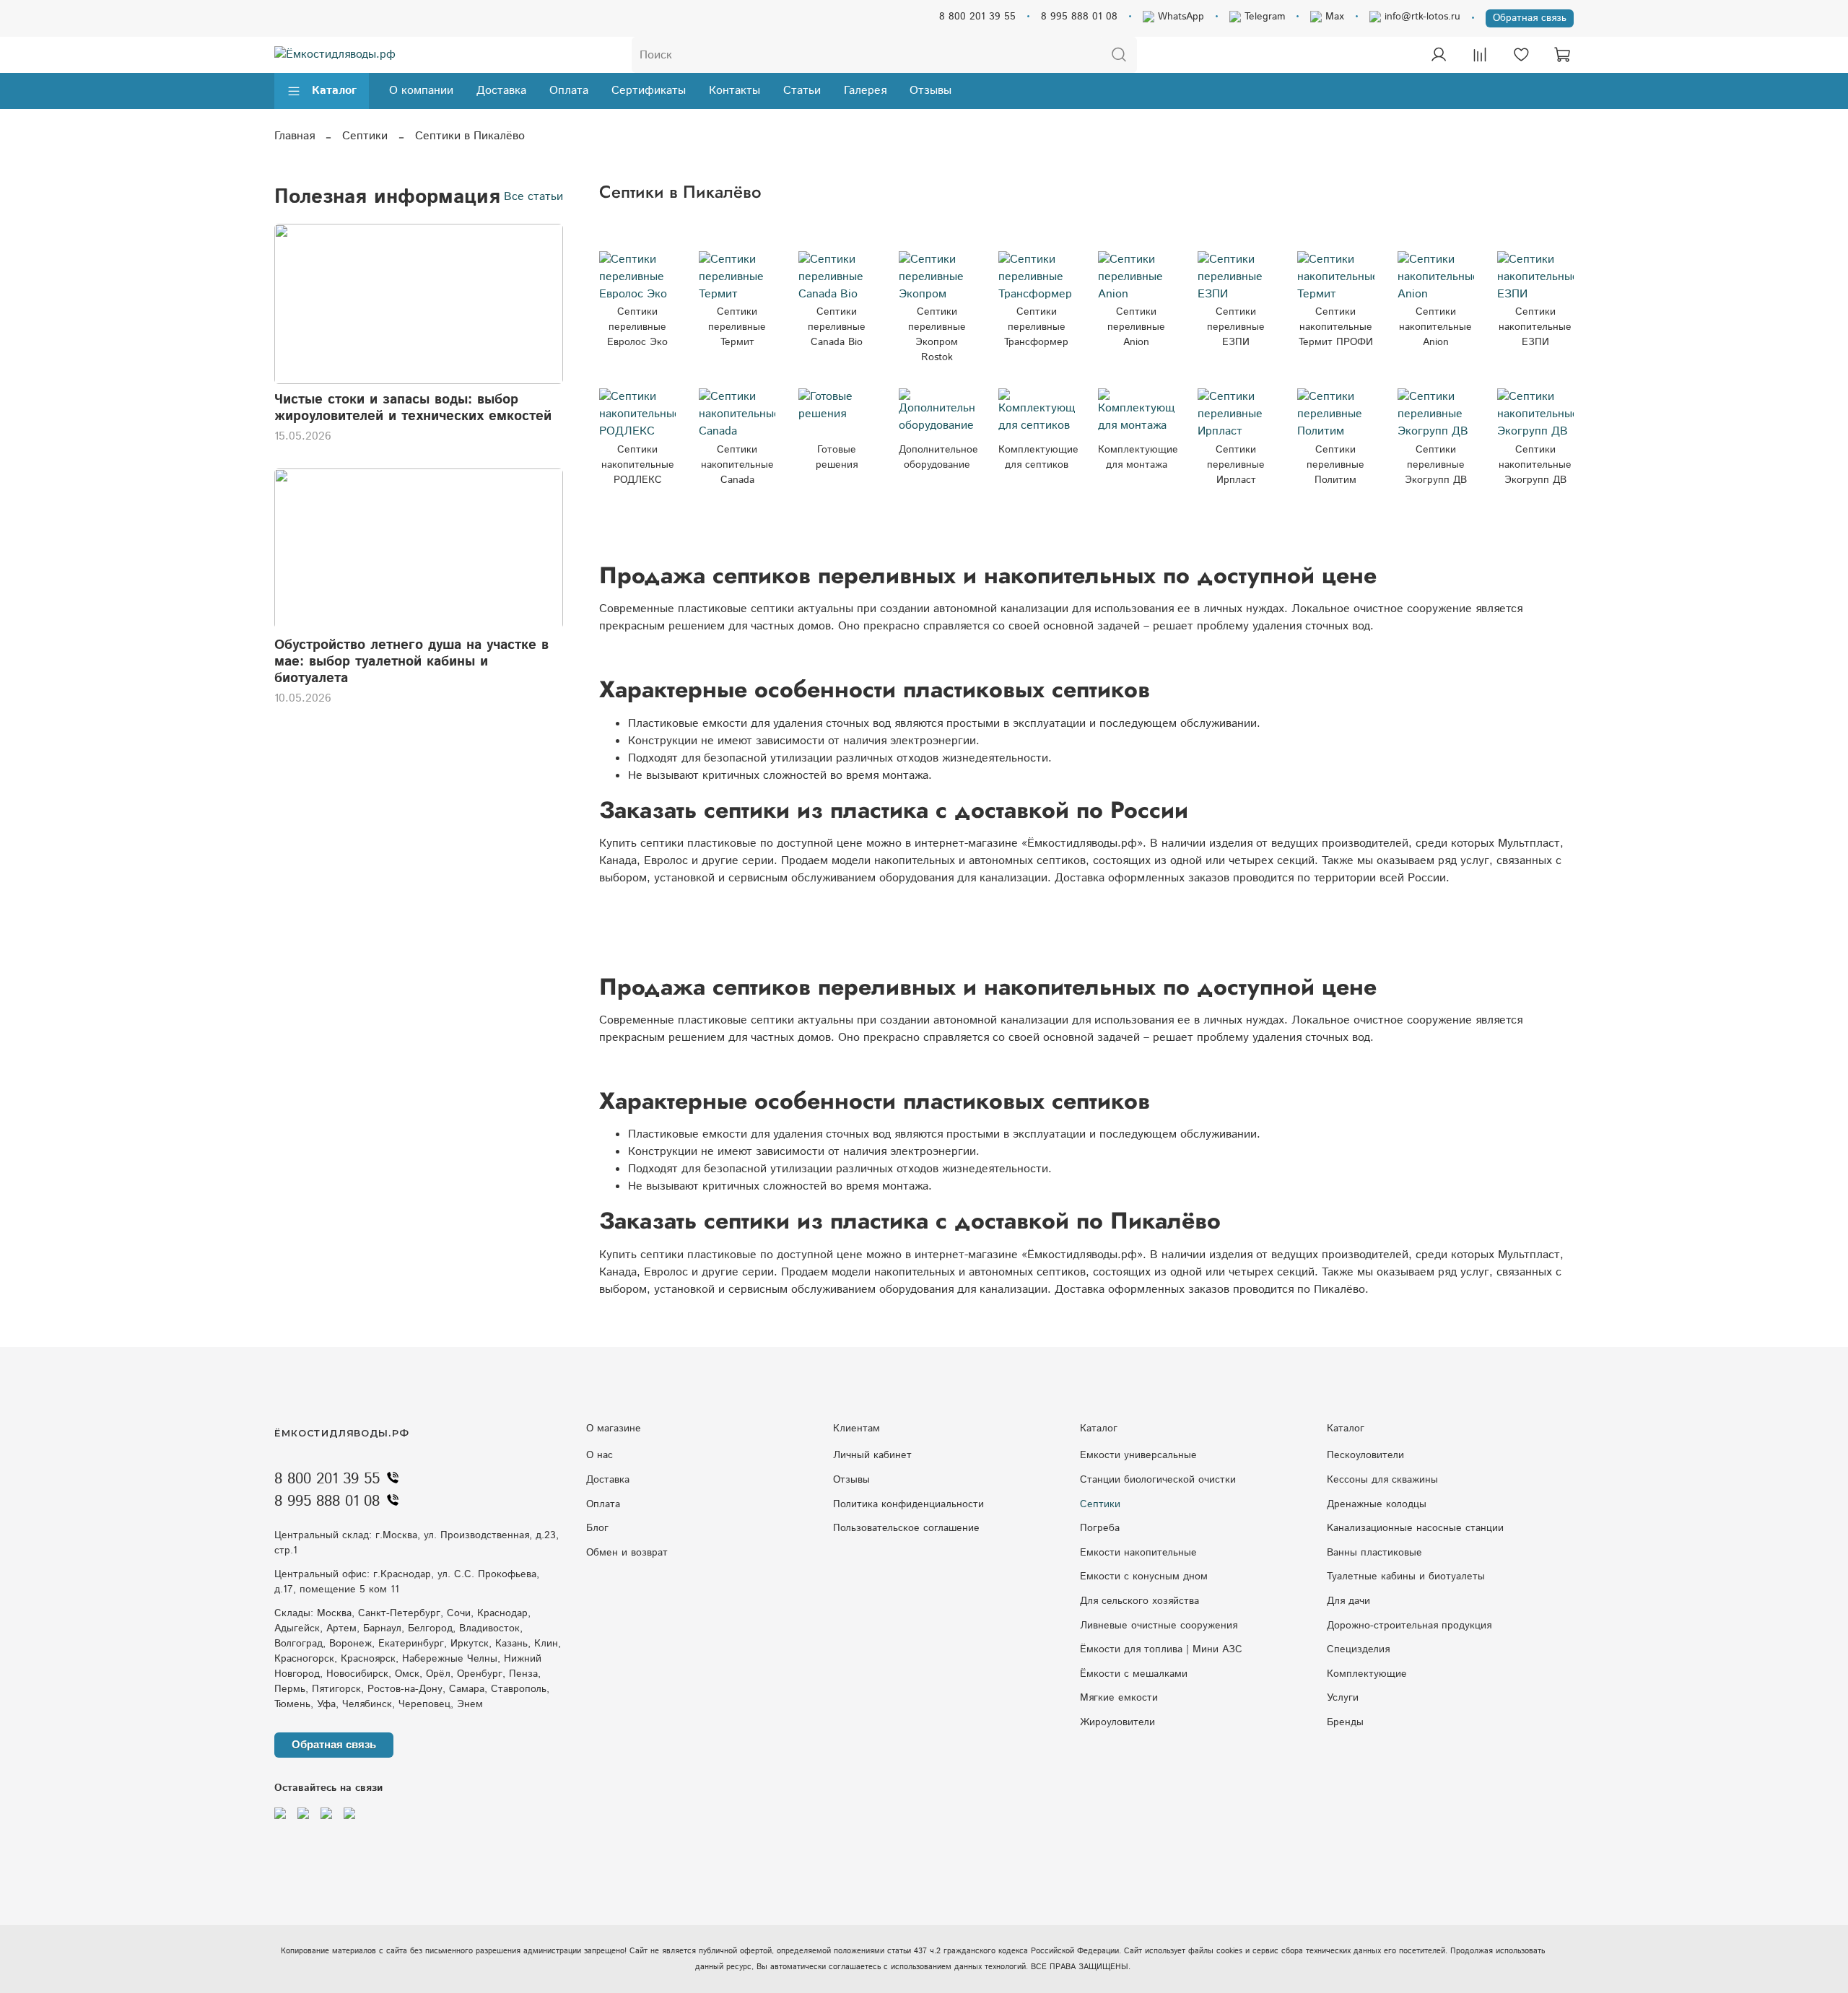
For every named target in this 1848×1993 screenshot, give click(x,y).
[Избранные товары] (1521, 55)
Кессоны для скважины (1382, 1480)
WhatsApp (1179, 17)
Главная (295, 136)
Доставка (501, 91)
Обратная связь (1530, 18)
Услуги (1343, 1698)
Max (1333, 17)
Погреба (1100, 1528)
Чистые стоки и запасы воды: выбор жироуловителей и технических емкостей (413, 408)
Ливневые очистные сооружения (1159, 1626)
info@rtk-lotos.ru (1421, 17)
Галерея (865, 91)
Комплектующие (1367, 1674)
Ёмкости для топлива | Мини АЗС (1161, 1649)
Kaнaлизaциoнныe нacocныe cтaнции (1415, 1528)
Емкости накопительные (1138, 1553)
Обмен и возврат (627, 1553)
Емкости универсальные (1138, 1455)
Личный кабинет (872, 1455)
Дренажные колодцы (1377, 1504)
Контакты (735, 91)
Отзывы (930, 91)
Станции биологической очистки (1158, 1480)
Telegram (1263, 17)
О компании (421, 91)
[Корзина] (1562, 55)
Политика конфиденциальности (908, 1504)
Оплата (569, 91)
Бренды (1345, 1722)
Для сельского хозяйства (1139, 1601)
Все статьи (533, 197)
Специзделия (1358, 1649)
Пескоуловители (1365, 1455)
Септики (365, 136)
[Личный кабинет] (1439, 55)
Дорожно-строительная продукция (1409, 1626)
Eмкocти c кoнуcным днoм (1144, 1576)
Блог (597, 1528)
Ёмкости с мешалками (1134, 1674)
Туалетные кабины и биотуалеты (1406, 1576)
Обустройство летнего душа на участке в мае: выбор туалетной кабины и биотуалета (411, 661)
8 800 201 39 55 (977, 17)
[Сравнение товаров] (1480, 55)
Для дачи (1348, 1601)
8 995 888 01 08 (1079, 17)
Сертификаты (649, 91)
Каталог (334, 91)
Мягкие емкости (1119, 1698)
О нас (600, 1455)
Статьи (802, 91)
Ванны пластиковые (1374, 1553)
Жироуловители (1117, 1722)
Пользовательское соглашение (906, 1528)
